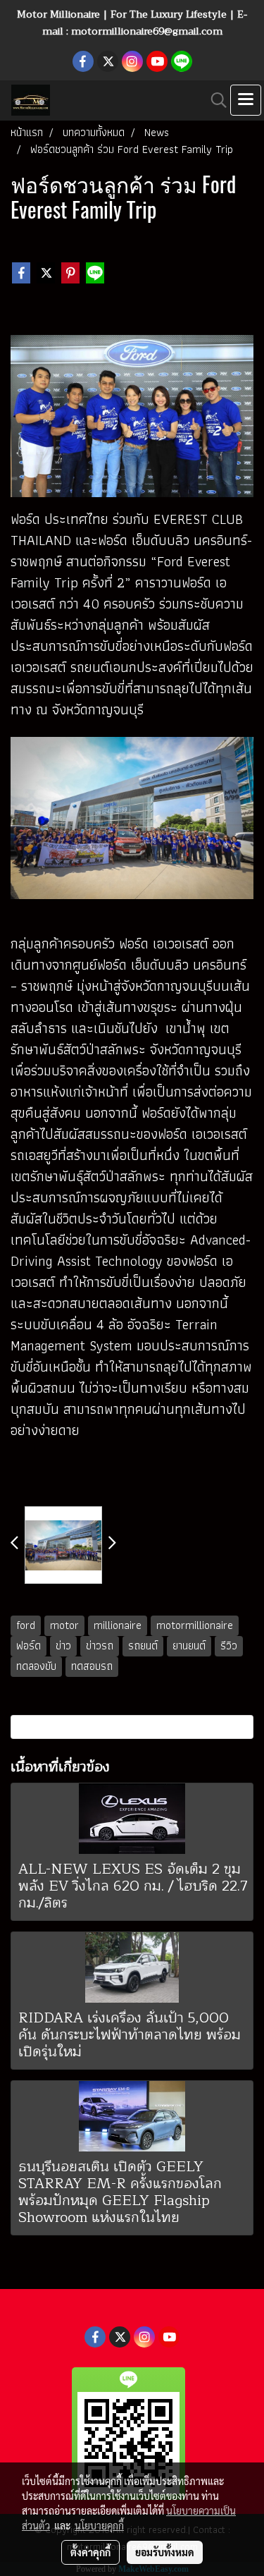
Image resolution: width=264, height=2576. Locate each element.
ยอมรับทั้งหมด (165, 2552)
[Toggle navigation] (246, 100)
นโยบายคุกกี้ (99, 2525)
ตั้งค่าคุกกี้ (90, 2552)
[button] (214, 100)
